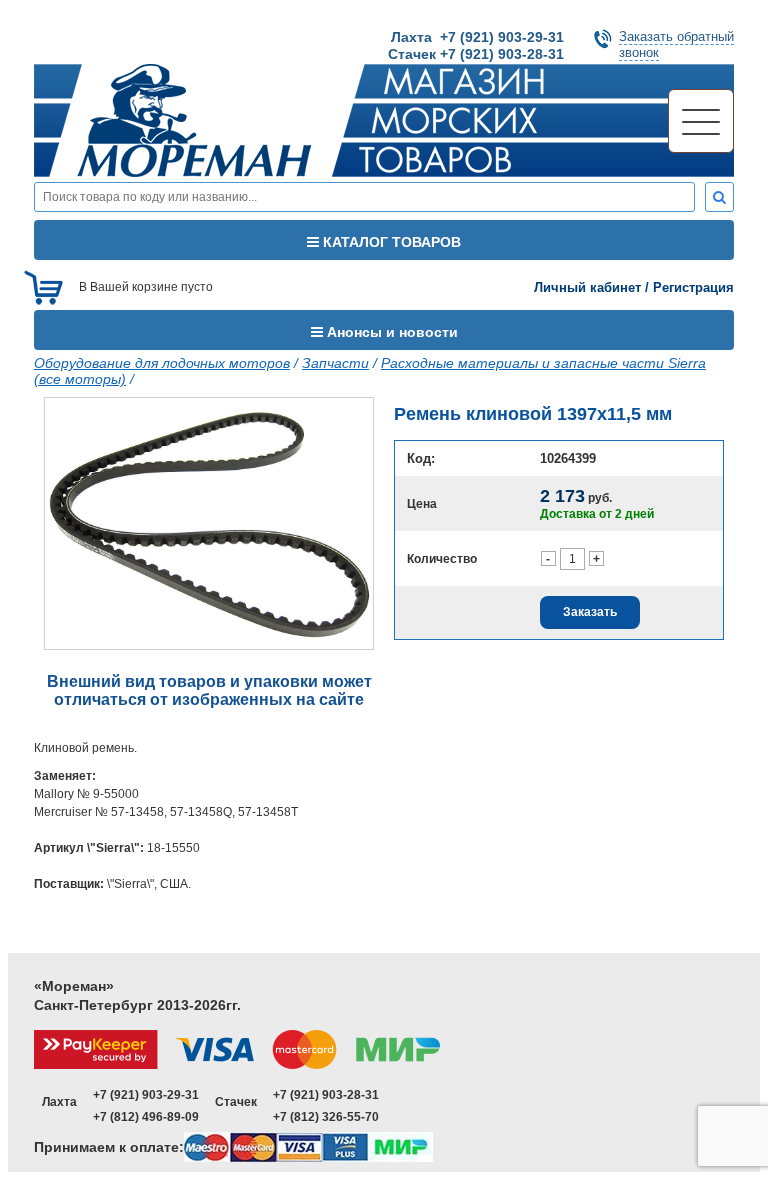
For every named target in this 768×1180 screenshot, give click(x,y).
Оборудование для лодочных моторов (162, 363)
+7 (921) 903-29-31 (146, 1095)
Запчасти (335, 363)
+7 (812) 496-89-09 (146, 1117)
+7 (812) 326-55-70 (326, 1117)
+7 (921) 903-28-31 (326, 1095)
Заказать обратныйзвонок (676, 44)
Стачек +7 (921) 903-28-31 (476, 54)
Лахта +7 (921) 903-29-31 (477, 37)
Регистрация (693, 287)
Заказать (590, 612)
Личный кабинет (587, 287)
